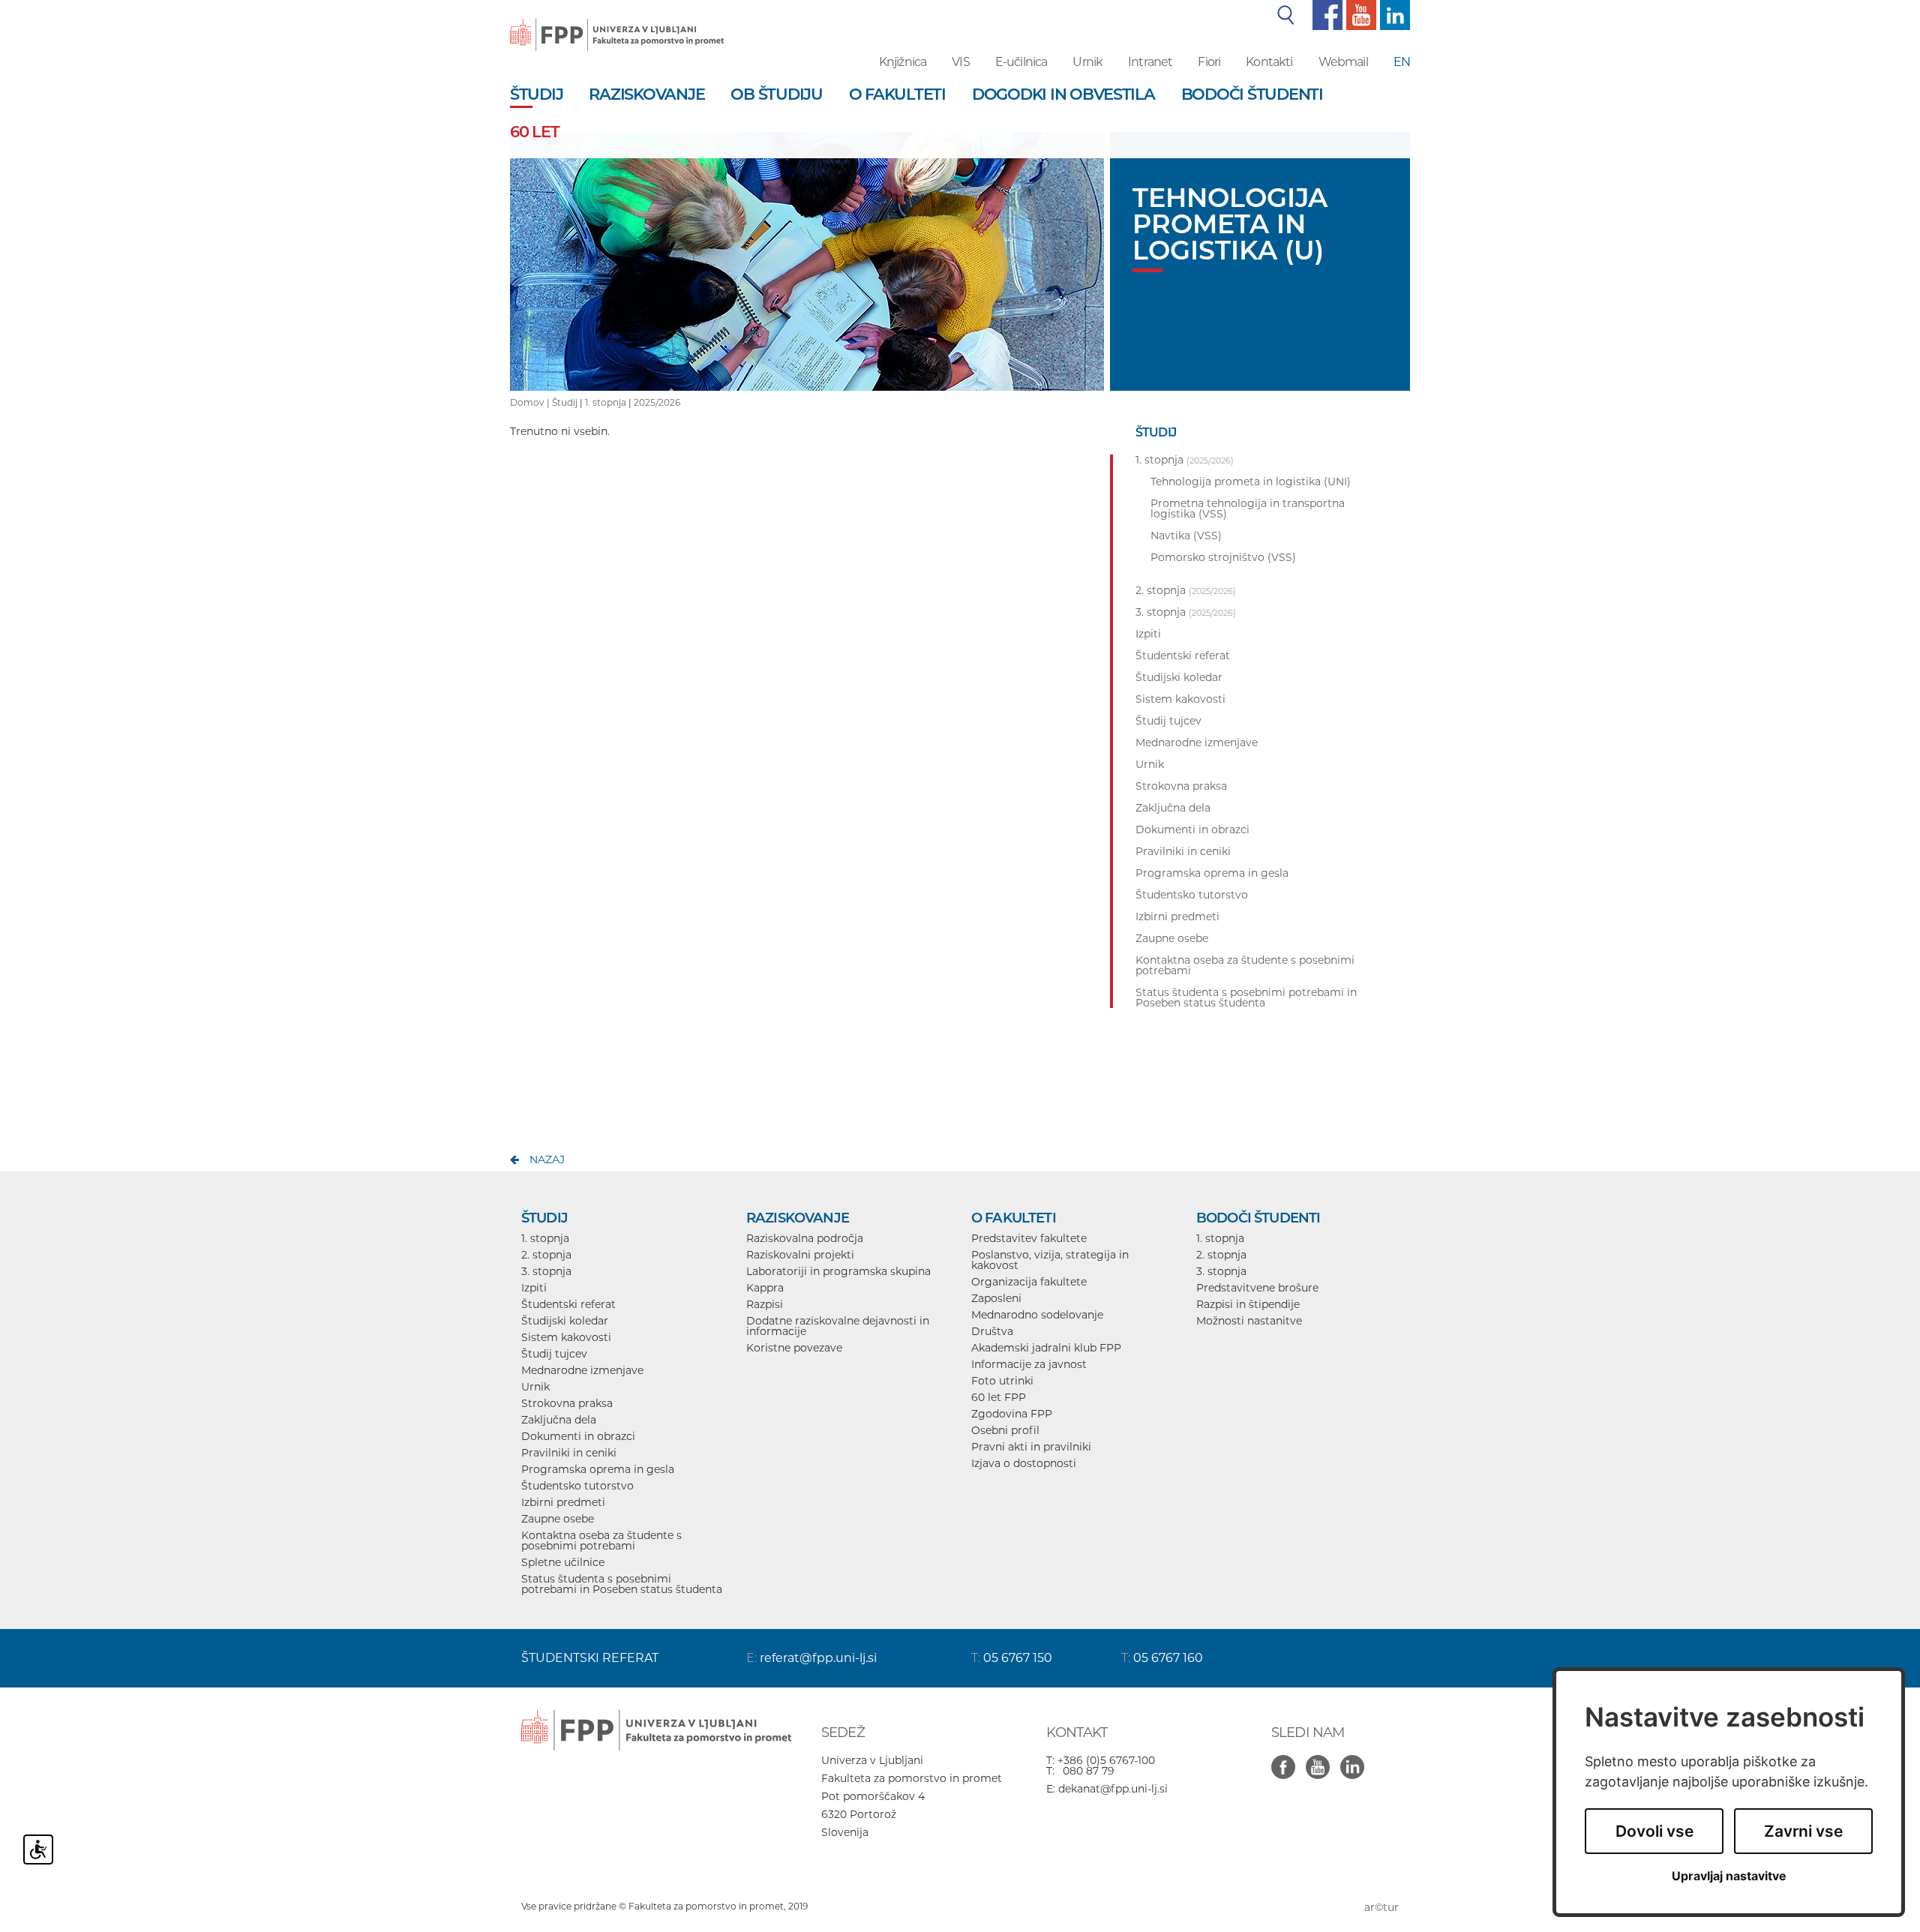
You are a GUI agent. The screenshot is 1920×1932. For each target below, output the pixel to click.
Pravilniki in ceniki (569, 1453)
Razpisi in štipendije (1248, 1304)
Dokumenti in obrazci (578, 1436)
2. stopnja (546, 1255)
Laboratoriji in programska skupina (838, 1271)
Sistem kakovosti (566, 1337)
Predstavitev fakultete (1029, 1238)
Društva (992, 1331)
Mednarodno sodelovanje (1037, 1315)
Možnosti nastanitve (1249, 1321)
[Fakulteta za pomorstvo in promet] (617, 24)
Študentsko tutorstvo (577, 1486)
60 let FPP (999, 1397)
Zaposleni (996, 1298)
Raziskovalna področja (805, 1238)
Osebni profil (1005, 1430)
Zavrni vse (1803, 1831)
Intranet (1150, 62)
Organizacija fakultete (1029, 1282)
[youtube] (1359, 14)
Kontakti (1269, 62)
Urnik (1087, 62)
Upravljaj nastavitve (1729, 1876)
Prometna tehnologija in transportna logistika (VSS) (1248, 508)
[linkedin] (1393, 14)
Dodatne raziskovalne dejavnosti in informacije (838, 1326)
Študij (565, 402)
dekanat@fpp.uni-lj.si (1113, 1789)
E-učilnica (1021, 62)
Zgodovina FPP (1012, 1414)
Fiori (1209, 62)
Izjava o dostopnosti (1024, 1463)
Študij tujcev (554, 1354)
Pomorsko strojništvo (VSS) (1223, 557)
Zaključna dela (559, 1420)
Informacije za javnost (1029, 1364)
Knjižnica (903, 62)
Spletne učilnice (563, 1562)
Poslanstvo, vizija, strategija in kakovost (1050, 1260)
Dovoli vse (1654, 1831)
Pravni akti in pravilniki (1031, 1447)
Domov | (531, 402)
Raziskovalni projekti (800, 1255)
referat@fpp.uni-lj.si (818, 1658)
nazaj (547, 1159)
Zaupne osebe (558, 1519)
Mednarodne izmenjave (582, 1370)
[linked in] (1356, 1759)
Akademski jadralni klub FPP (1046, 1348)
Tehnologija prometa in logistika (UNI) (1251, 481)
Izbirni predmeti (563, 1502)
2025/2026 (657, 402)
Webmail (1343, 62)
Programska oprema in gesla (598, 1469)
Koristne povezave (794, 1348)
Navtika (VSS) (1186, 535)
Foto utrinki (1002, 1381)
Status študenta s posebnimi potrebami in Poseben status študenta (622, 1584)
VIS (960, 62)
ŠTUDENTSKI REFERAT (590, 1658)
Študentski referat (568, 1304)
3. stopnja (546, 1271)
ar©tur (1381, 1907)
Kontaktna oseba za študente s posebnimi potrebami (601, 1540)
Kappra (765, 1288)
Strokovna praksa (567, 1403)
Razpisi (765, 1304)
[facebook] (1326, 14)
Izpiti (534, 1288)
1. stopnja (606, 402)
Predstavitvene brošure (1257, 1288)
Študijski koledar (565, 1321)
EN (1402, 62)
